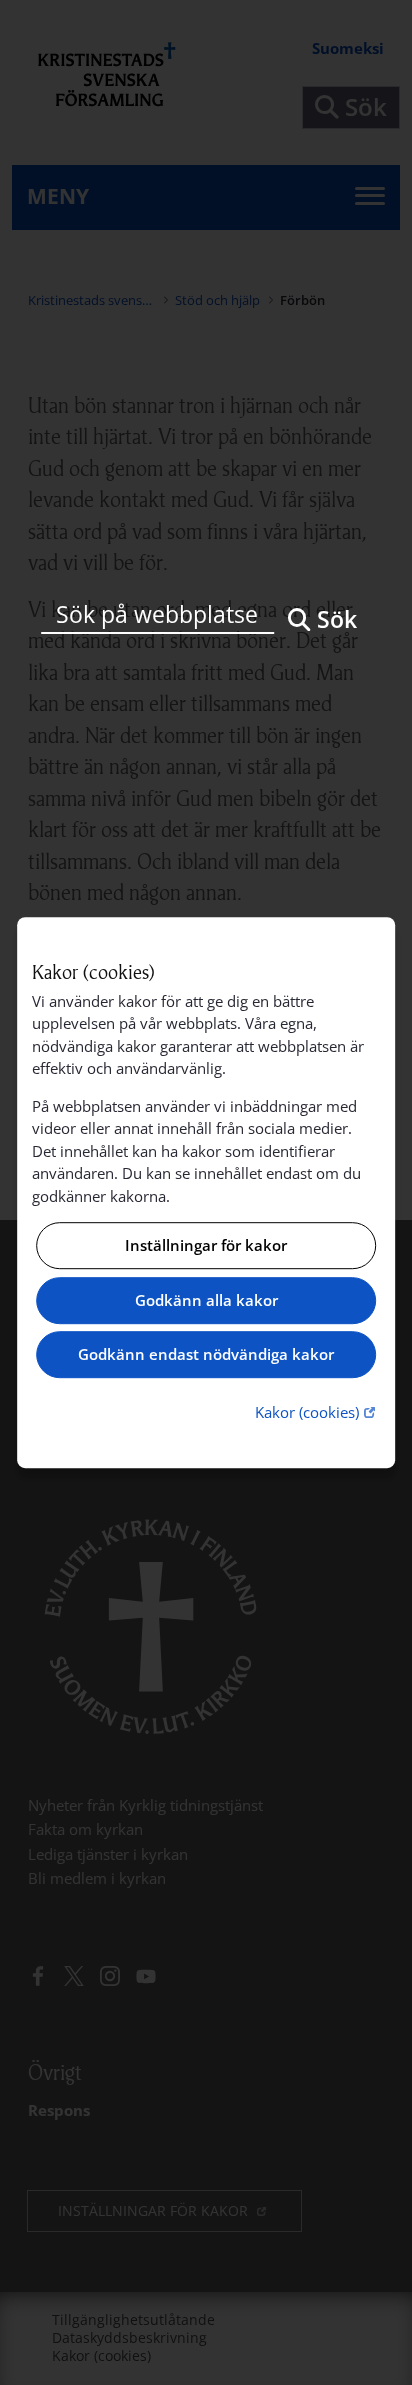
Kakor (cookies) (317, 1411)
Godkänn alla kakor (206, 1300)
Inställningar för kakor (206, 1246)
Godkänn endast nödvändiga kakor (206, 1355)
